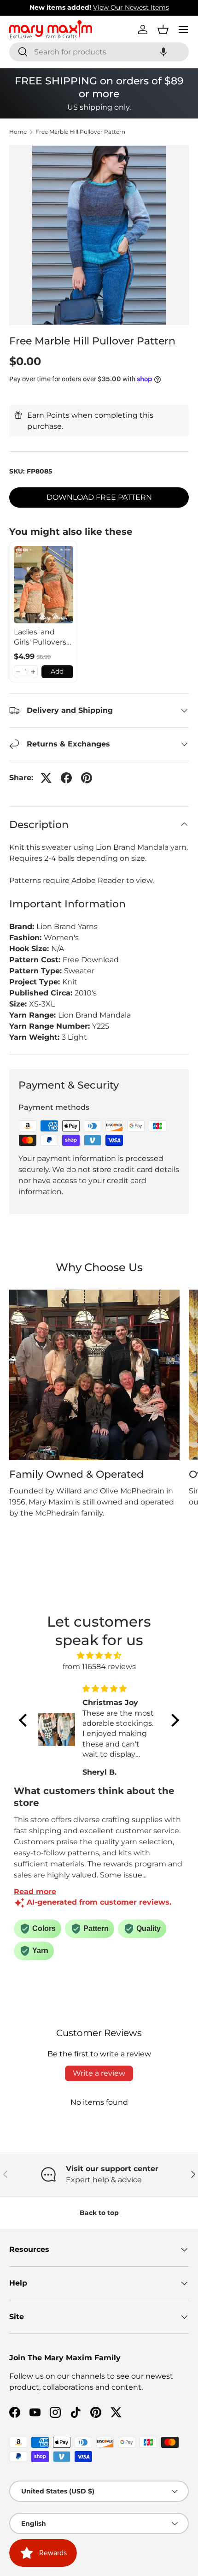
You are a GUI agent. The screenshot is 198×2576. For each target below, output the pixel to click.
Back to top (99, 2213)
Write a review (99, 2073)
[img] (99, 1655)
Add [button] (57, 671)
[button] (163, 52)
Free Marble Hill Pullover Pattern (80, 132)
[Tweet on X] (46, 778)
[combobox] (99, 52)
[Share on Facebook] (66, 778)
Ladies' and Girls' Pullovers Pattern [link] (40, 638)
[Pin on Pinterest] (87, 778)
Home (18, 132)
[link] (44, 585)
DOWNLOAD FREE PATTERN (99, 497)
